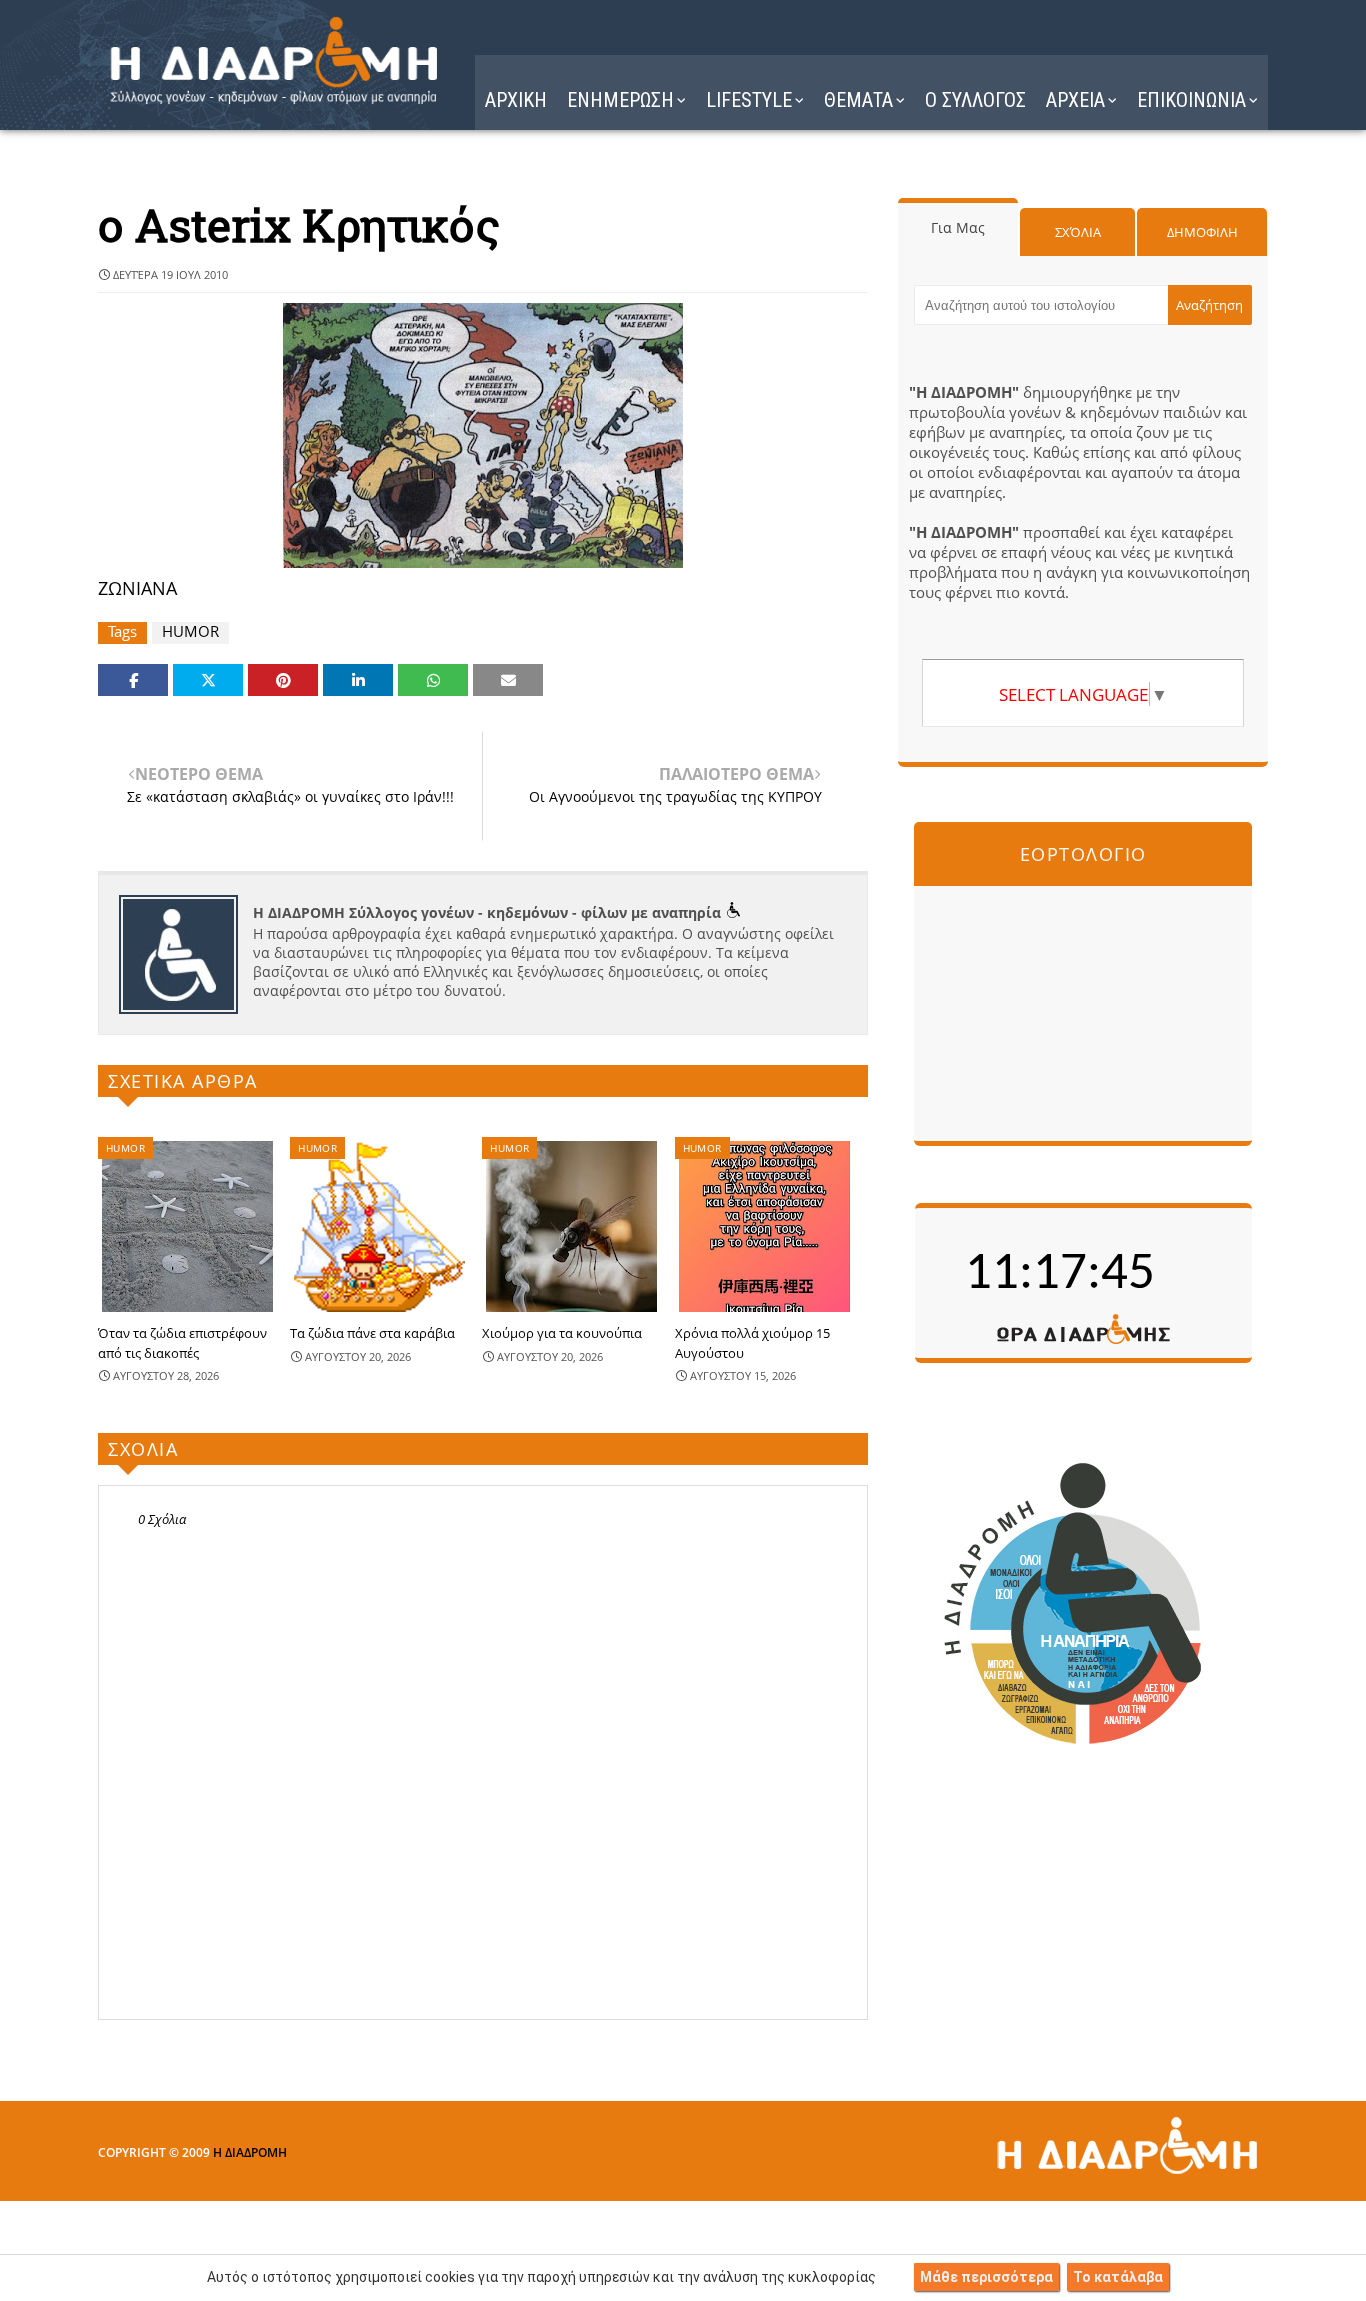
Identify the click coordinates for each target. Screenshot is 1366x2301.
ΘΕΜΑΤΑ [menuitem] (858, 100)
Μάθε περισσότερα (986, 2277)
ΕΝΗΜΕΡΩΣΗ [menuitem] (620, 100)
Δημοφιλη (1202, 232)
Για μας (958, 227)
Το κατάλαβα (1118, 2277)
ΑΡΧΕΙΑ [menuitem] (1075, 100)
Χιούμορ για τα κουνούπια (562, 1333)
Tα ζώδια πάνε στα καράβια (372, 1333)
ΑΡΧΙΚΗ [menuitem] (516, 100)
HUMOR (190, 631)
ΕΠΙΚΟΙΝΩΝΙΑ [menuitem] (1191, 100)
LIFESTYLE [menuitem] (749, 100)
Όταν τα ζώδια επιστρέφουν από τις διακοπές (182, 1343)
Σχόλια (1078, 232)
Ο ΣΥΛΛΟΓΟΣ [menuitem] (975, 100)
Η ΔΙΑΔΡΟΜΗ (250, 2152)
